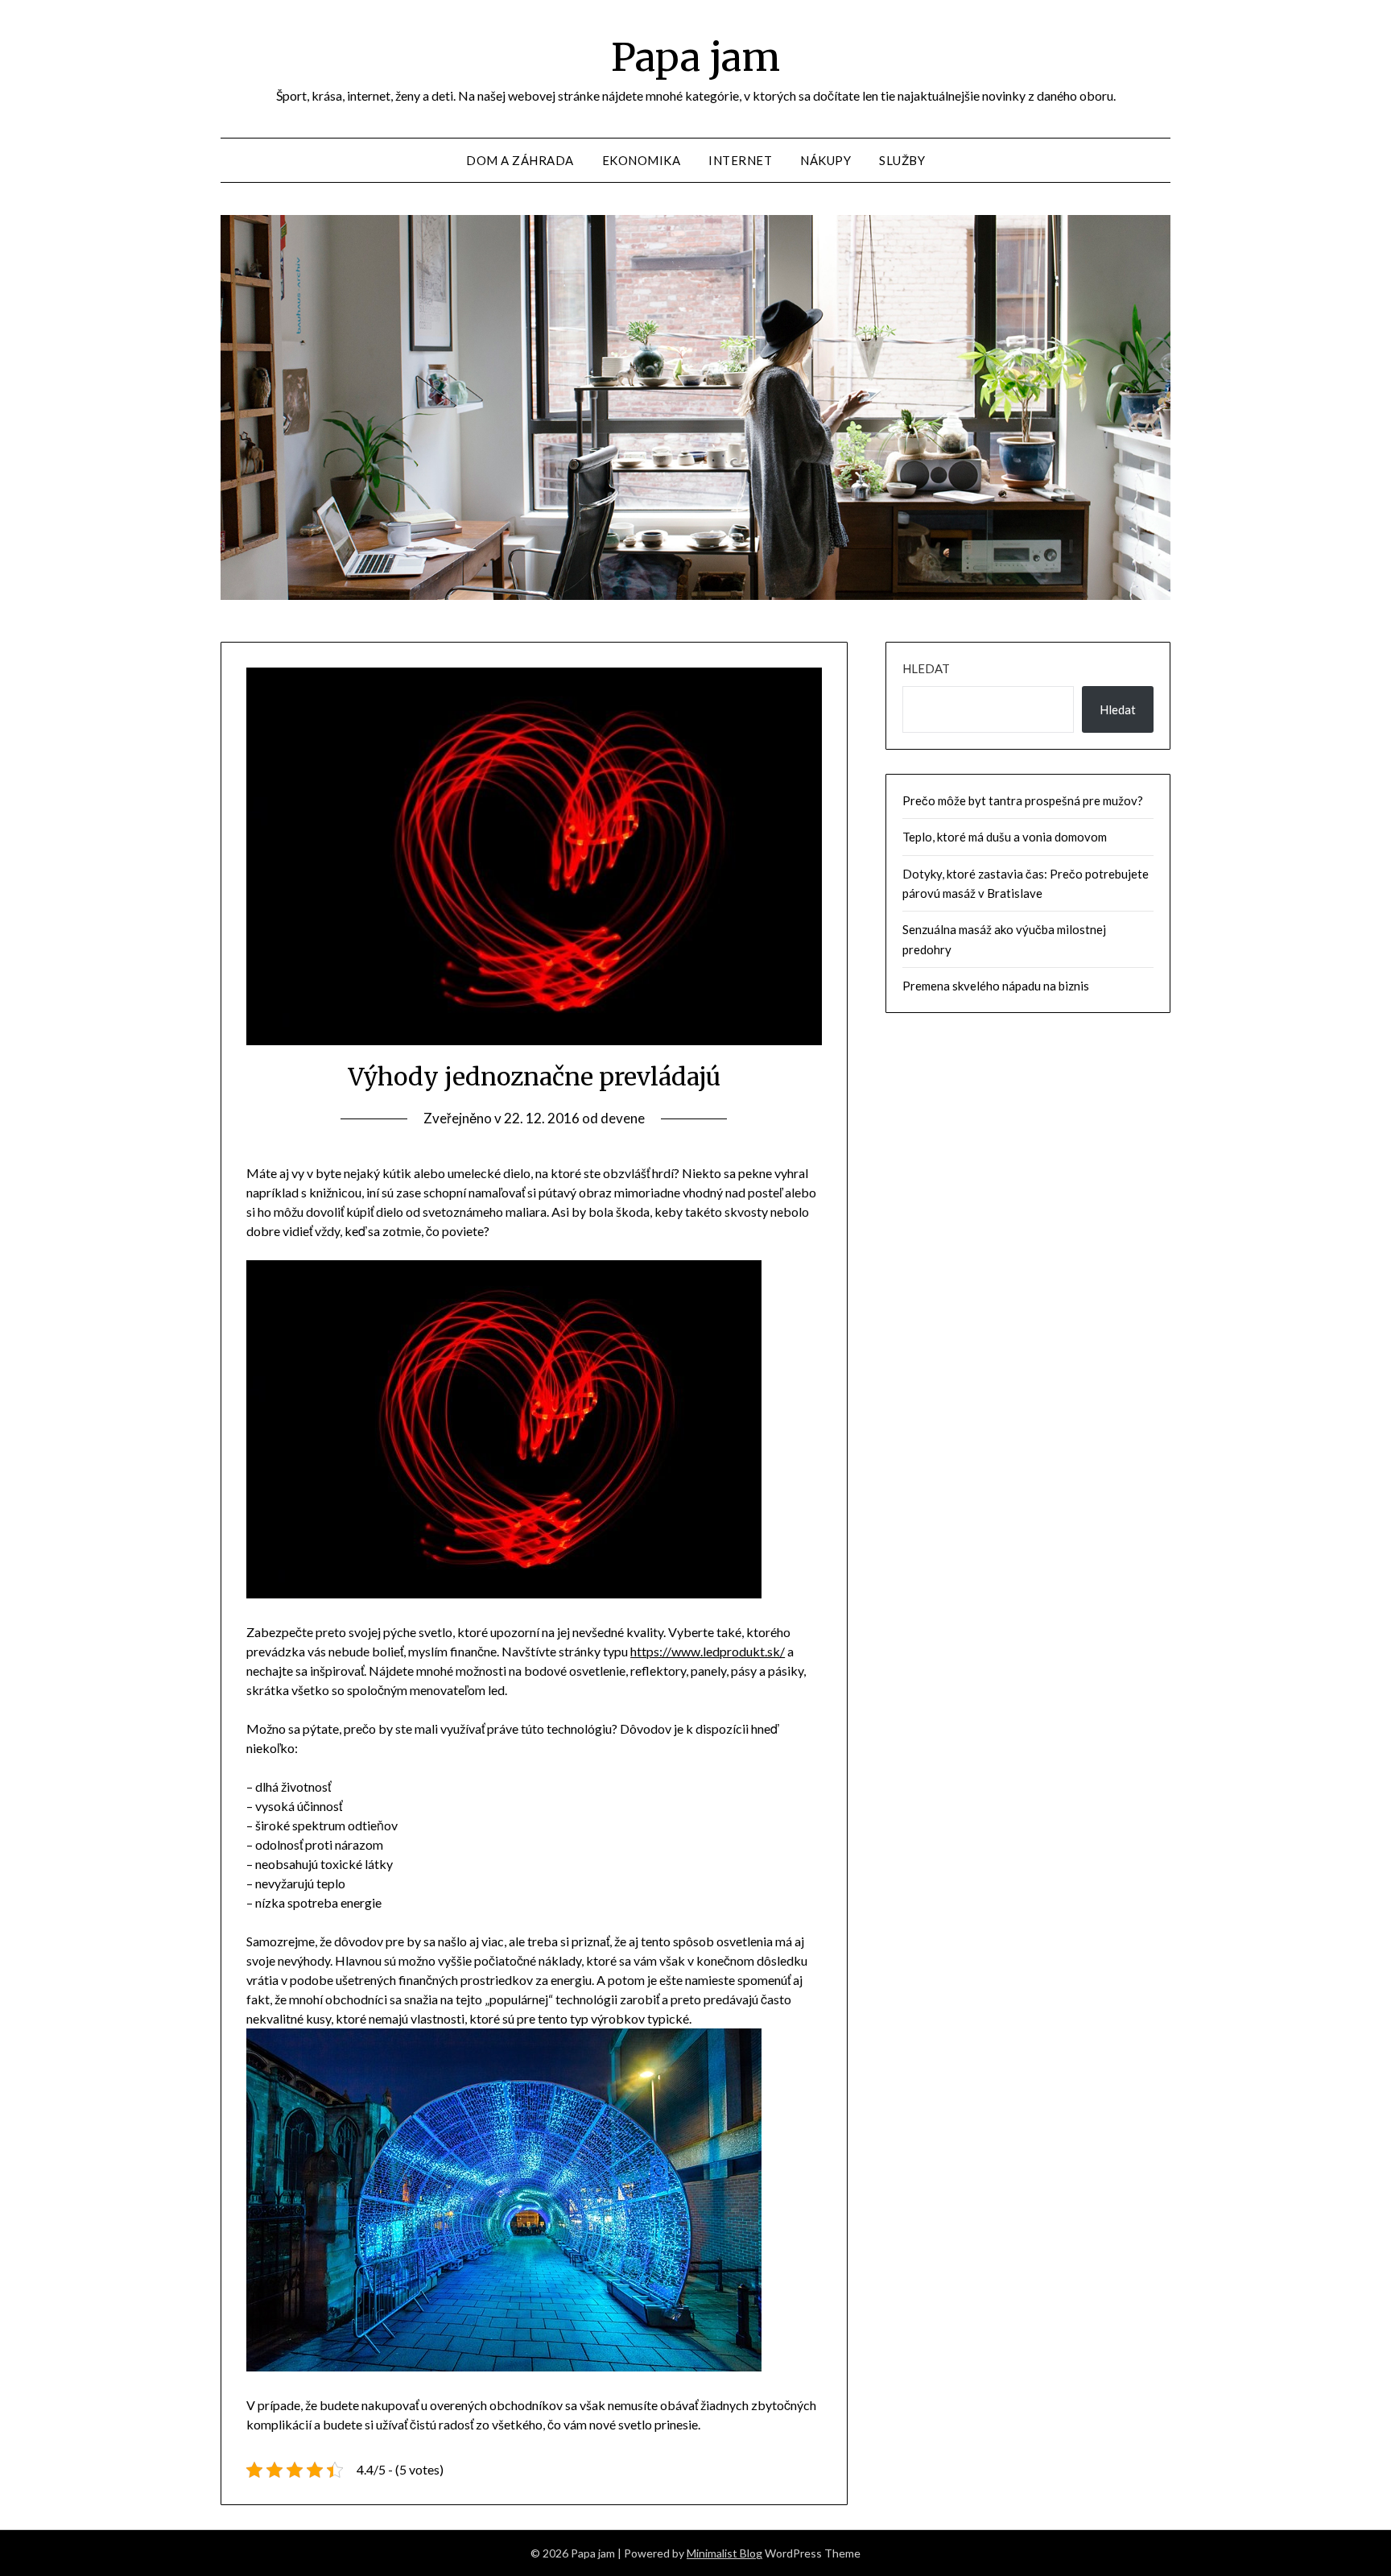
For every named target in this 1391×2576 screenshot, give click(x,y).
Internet (740, 160)
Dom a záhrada (520, 160)
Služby (902, 160)
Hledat (926, 668)
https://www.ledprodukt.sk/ (708, 1651)
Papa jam (695, 57)
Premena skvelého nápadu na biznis (996, 986)
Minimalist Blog (724, 2553)
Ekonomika (642, 160)
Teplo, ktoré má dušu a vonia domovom (1005, 837)
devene (623, 1118)
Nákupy (826, 160)
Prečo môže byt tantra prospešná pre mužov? (1023, 800)
